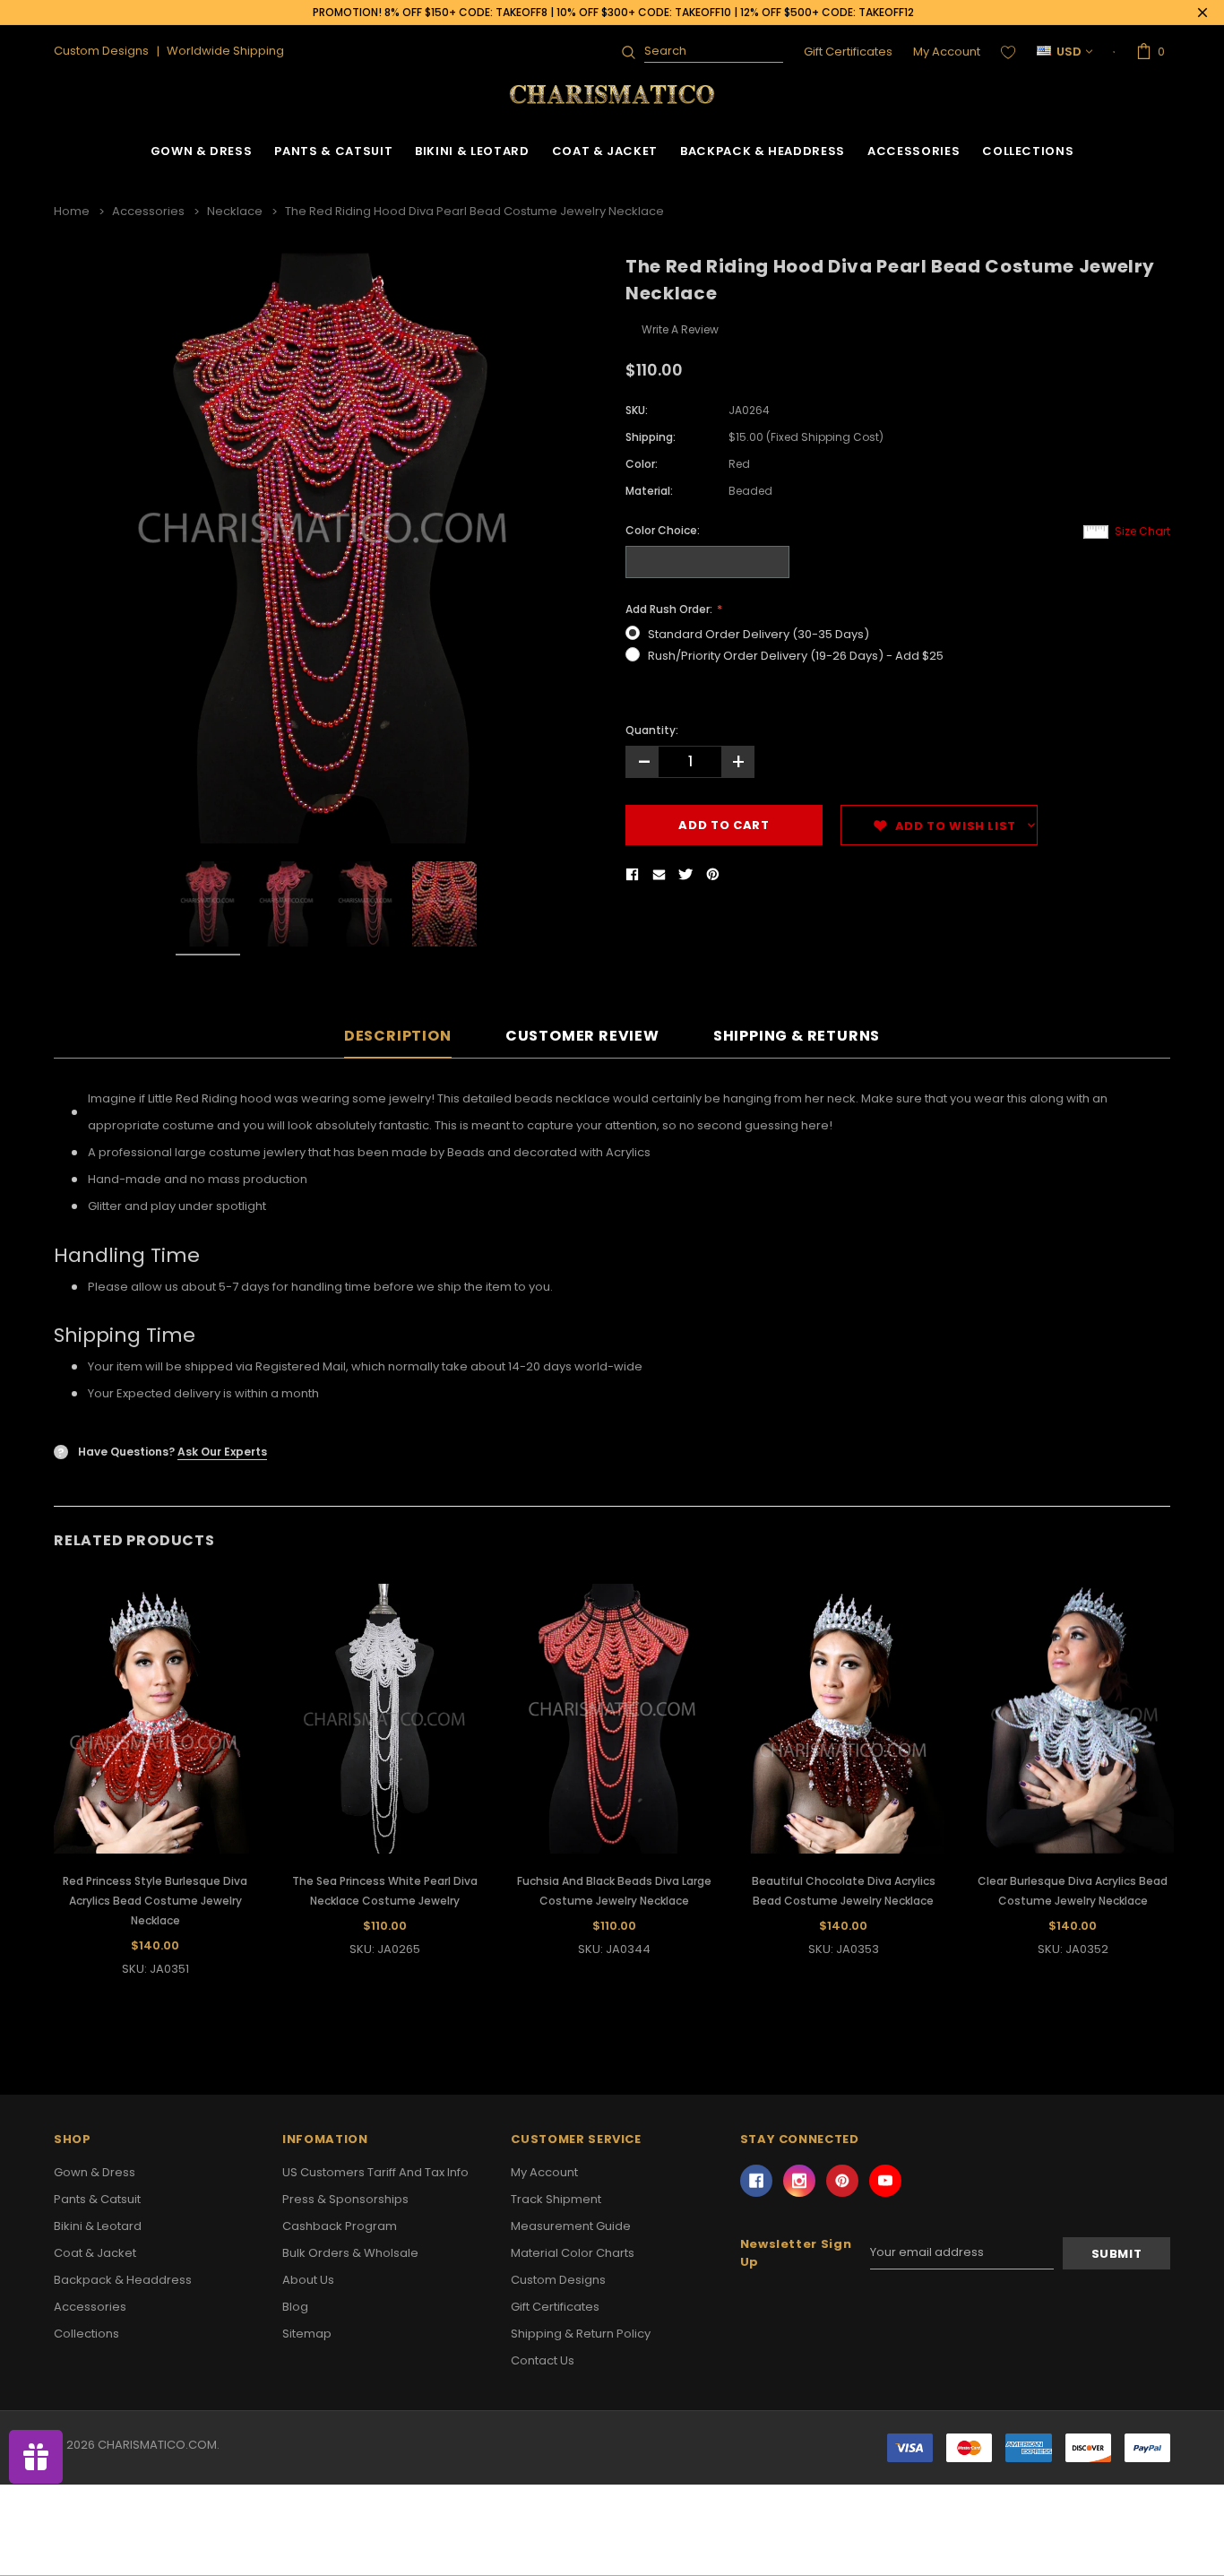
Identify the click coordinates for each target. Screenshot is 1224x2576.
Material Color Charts (573, 2253)
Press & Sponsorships (345, 2199)
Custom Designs (558, 2280)
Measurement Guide (571, 2226)
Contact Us (543, 2360)
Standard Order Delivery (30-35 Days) (759, 634)
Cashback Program (340, 2226)
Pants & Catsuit (333, 151)
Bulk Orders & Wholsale (350, 2253)
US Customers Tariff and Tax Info (375, 2172)
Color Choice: (663, 530)
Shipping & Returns (797, 1037)
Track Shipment (556, 2199)
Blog (295, 2307)
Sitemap (307, 2334)
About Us (308, 2280)
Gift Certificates (848, 52)
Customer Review (582, 1037)
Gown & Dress (202, 151)
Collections (1028, 151)
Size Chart (1142, 531)
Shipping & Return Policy (581, 2334)
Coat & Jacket (605, 151)
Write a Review (680, 329)
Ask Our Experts (222, 1452)
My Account (947, 52)
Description (398, 1037)
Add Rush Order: (670, 609)
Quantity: (652, 730)
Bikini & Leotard (472, 151)
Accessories (914, 151)
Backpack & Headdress (763, 151)
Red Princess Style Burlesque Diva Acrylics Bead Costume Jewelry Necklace (155, 1901)
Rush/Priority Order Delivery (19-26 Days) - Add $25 (796, 656)
